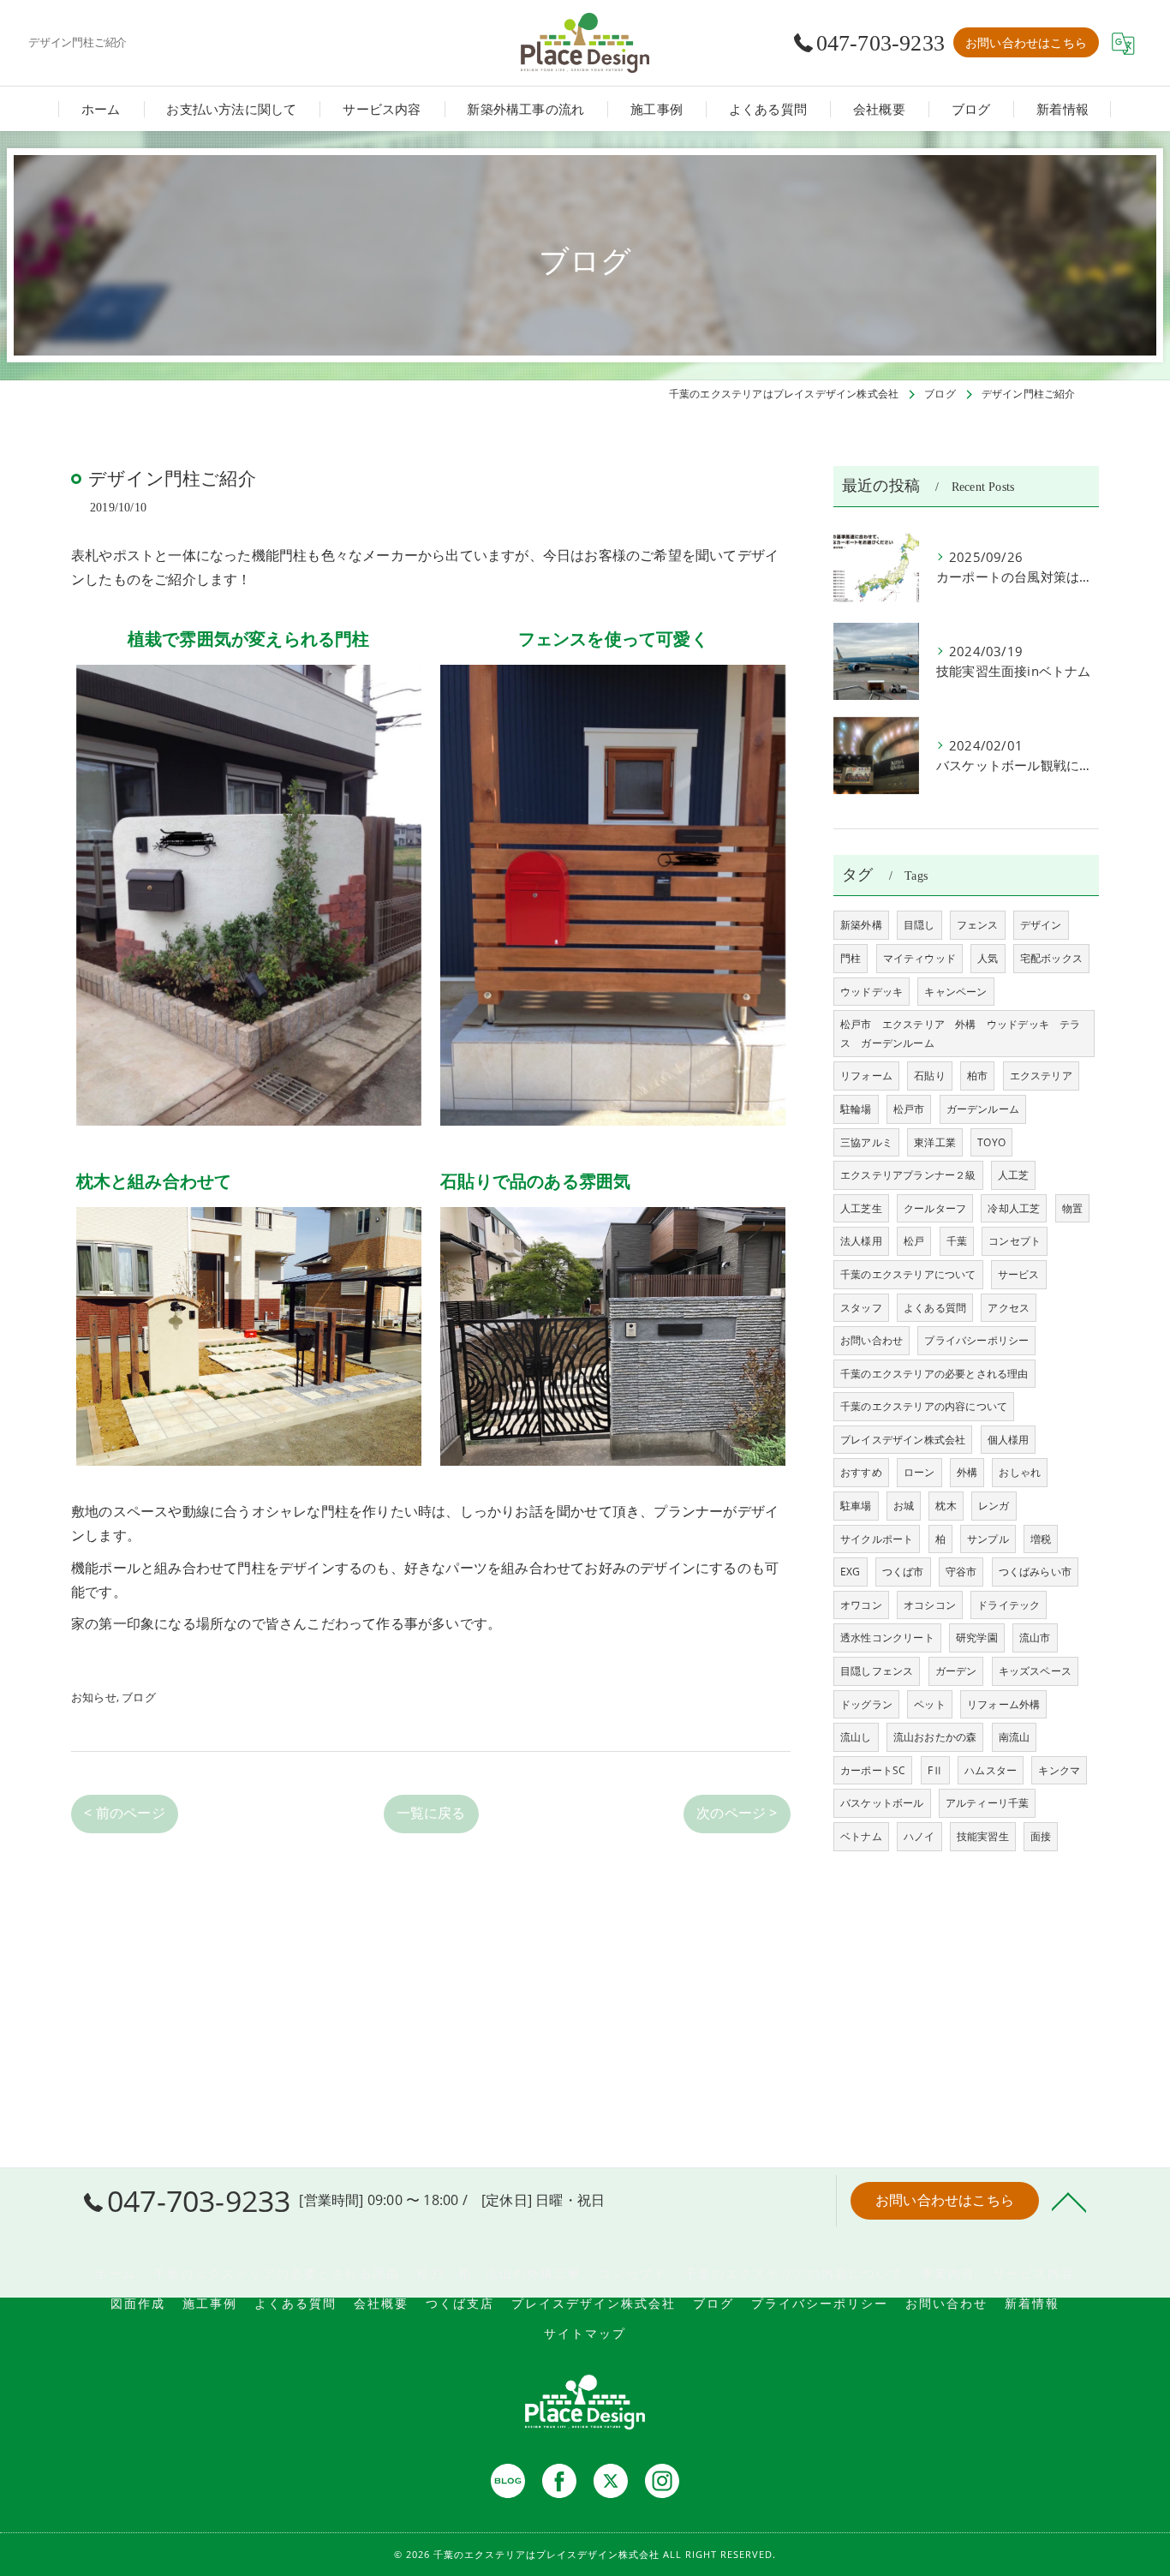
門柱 (851, 958)
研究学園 (977, 1638)
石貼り (930, 1076)
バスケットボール (882, 1803)
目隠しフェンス (877, 1671)
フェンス (978, 925)
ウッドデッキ (872, 992)
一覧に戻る (431, 1813)
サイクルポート (877, 1539)
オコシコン (930, 1605)
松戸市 (909, 1109)
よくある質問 (935, 1308)
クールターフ (935, 1208)
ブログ (139, 1697)
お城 (904, 1506)
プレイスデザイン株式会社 (903, 1440)
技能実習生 (983, 1836)
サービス (1019, 1274)
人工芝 (1014, 1175)
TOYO (991, 1142)
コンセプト (1015, 1241)
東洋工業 (935, 1142)
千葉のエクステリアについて (908, 1274)
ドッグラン (866, 1704)
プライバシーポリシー (976, 1340)
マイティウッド (919, 958)
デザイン (1041, 925)
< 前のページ (124, 1813)
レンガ (994, 1506)
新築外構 (861, 925)
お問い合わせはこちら (1026, 42)
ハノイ (919, 1836)
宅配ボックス (1051, 958)
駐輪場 (856, 1109)
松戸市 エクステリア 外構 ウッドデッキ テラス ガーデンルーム (961, 1034)
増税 (1041, 1539)
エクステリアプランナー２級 (908, 1175)
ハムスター (991, 1770)
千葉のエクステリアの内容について (924, 1406)
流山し (856, 1737)
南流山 (1015, 1737)
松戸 (914, 1241)
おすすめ (861, 1472)
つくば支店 (460, 2303)
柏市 (977, 1076)
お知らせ (94, 1697)
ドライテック (1009, 1605)
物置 (1072, 1208)
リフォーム (866, 1076)
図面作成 (138, 2303)
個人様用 (1009, 1440)
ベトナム (861, 1836)
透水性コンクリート (887, 1638)
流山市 (1035, 1638)
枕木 (946, 1506)
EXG (851, 1572)
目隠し (919, 925)
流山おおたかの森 (935, 1737)
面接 (1041, 1836)
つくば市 (903, 1572)
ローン (919, 1472)
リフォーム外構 (1003, 1704)
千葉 (957, 1241)
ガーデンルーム (983, 1109)
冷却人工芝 (1014, 1208)
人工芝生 (861, 1208)
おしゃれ (1020, 1472)
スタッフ (861, 1308)
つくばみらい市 (1035, 1572)
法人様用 (861, 1241)
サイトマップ (585, 2333)
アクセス (1009, 1308)
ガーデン (956, 1671)
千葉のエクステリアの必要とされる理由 (934, 1374)
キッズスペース (1035, 1671)
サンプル (988, 1539)
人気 (988, 958)
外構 (967, 1472)
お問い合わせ (872, 1340)
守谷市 (961, 1572)
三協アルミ (866, 1142)
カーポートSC (873, 1770)
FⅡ (935, 1770)
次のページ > (737, 1813)
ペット (930, 1704)
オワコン (861, 1605)
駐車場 (856, 1506)
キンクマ (1059, 1770)
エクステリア (1041, 1076)
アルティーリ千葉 (988, 1803)
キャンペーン (955, 992)
